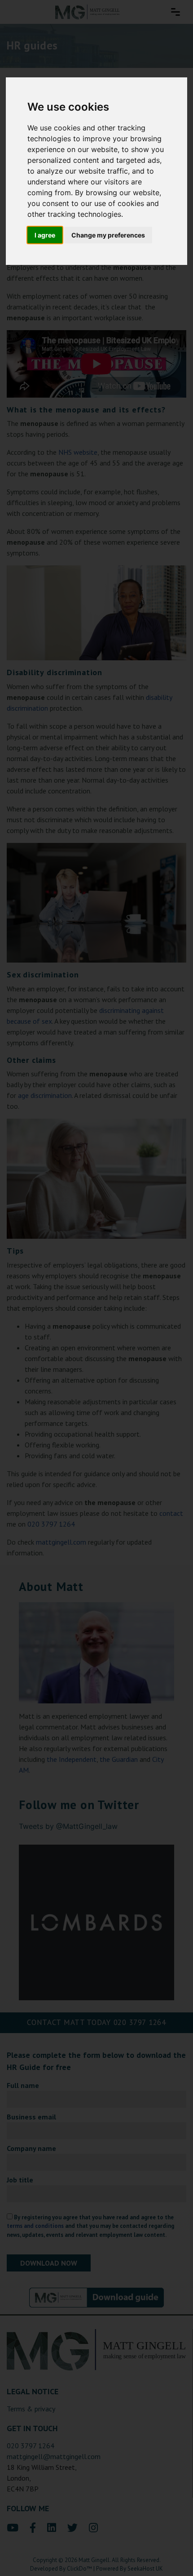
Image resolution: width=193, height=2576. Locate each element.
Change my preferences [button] (108, 235)
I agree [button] (45, 235)
